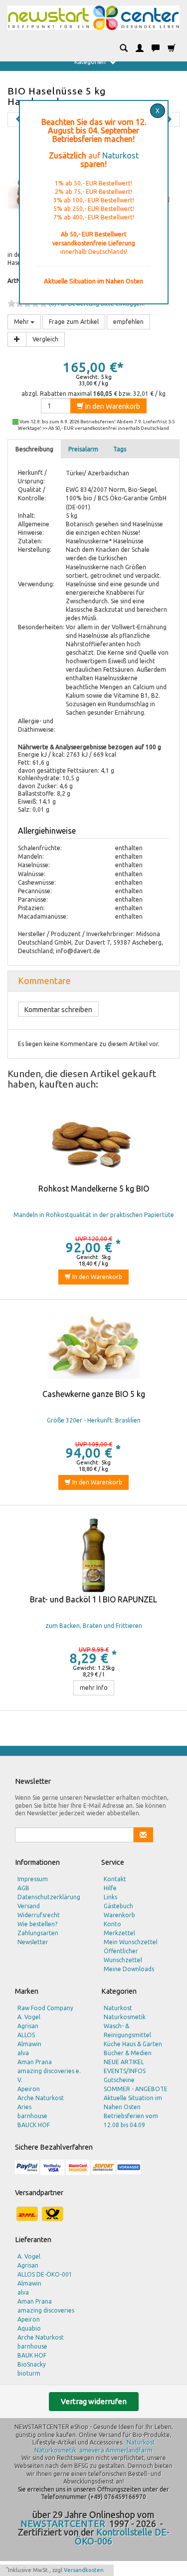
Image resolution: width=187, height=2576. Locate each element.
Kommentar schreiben (58, 1010)
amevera (92, 2450)
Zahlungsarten (38, 1933)
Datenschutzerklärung (49, 1897)
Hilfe (110, 1888)
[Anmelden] (140, 48)
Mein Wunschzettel (131, 1942)
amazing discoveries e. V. (49, 2075)
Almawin (29, 2044)
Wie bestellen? (37, 1924)
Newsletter (33, 1942)
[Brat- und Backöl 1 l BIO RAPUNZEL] (93, 1555)
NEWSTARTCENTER (63, 2524)
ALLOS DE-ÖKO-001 (45, 2274)
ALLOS (26, 2035)
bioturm (29, 2373)
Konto (112, 1924)
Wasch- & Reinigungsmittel (127, 2030)
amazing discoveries (46, 2310)
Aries (24, 2107)
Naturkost (120, 155)
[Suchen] (124, 48)
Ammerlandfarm (129, 2450)
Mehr (22, 322)
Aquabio (29, 2328)
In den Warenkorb (96, 1277)
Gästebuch (118, 1906)
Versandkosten (84, 2570)
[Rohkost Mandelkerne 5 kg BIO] (93, 1145)
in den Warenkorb (112, 406)
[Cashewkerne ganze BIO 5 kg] (93, 1350)
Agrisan (28, 2026)
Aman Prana (35, 2062)
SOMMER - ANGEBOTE (136, 2089)
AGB (23, 1888)
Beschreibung (34, 449)
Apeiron (29, 2089)
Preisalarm (83, 449)
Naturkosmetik (125, 2017)
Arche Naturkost (41, 2098)
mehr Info (94, 1688)
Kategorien (91, 62)
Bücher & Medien (128, 2053)
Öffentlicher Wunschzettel (123, 1955)
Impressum (33, 1879)
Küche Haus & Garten (133, 2044)
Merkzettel (119, 1933)
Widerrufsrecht (39, 1915)
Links (110, 1897)
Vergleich (45, 339)
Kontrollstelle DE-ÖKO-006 (122, 2537)
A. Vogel (29, 2017)
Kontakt (115, 1879)
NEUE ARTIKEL (124, 2062)
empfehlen (128, 322)
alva (23, 2053)
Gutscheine (119, 2080)
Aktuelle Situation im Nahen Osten (133, 2102)
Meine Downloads (129, 1969)
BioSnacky (32, 2364)
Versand (29, 1906)
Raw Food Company (45, 2008)
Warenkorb (119, 1915)
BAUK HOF (32, 2355)
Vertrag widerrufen (94, 2401)
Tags (120, 449)
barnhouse (32, 2116)
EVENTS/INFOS (125, 2071)
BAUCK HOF (34, 2125)
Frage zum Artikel (74, 322)
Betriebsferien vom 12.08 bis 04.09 (131, 2120)
